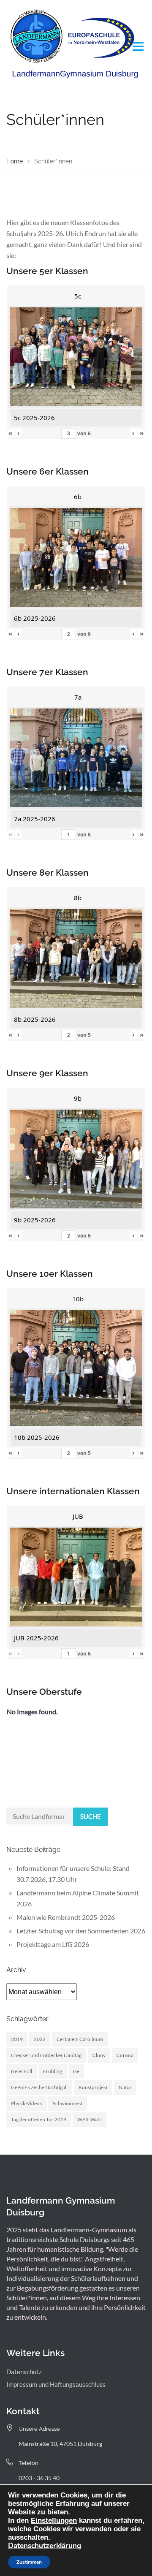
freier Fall (22, 2071)
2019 (17, 2039)
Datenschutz (24, 2372)
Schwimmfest (68, 2103)
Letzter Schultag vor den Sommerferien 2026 (81, 1931)
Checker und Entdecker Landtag (46, 2055)
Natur (125, 2087)
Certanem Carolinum (80, 2039)
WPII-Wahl (90, 2119)
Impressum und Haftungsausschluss (56, 2384)
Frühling (53, 2071)
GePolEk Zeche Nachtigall (39, 2087)
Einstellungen (54, 2520)
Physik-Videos (26, 2103)
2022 (40, 2039)
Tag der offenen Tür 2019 (39, 2119)
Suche (91, 1816)
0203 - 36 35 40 (39, 2478)
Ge (76, 2071)
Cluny (99, 2055)
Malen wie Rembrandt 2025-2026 (66, 1917)
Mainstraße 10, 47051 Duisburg (60, 2444)
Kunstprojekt (93, 2087)
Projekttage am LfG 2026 (53, 1944)
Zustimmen (29, 2562)
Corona (125, 2055)
